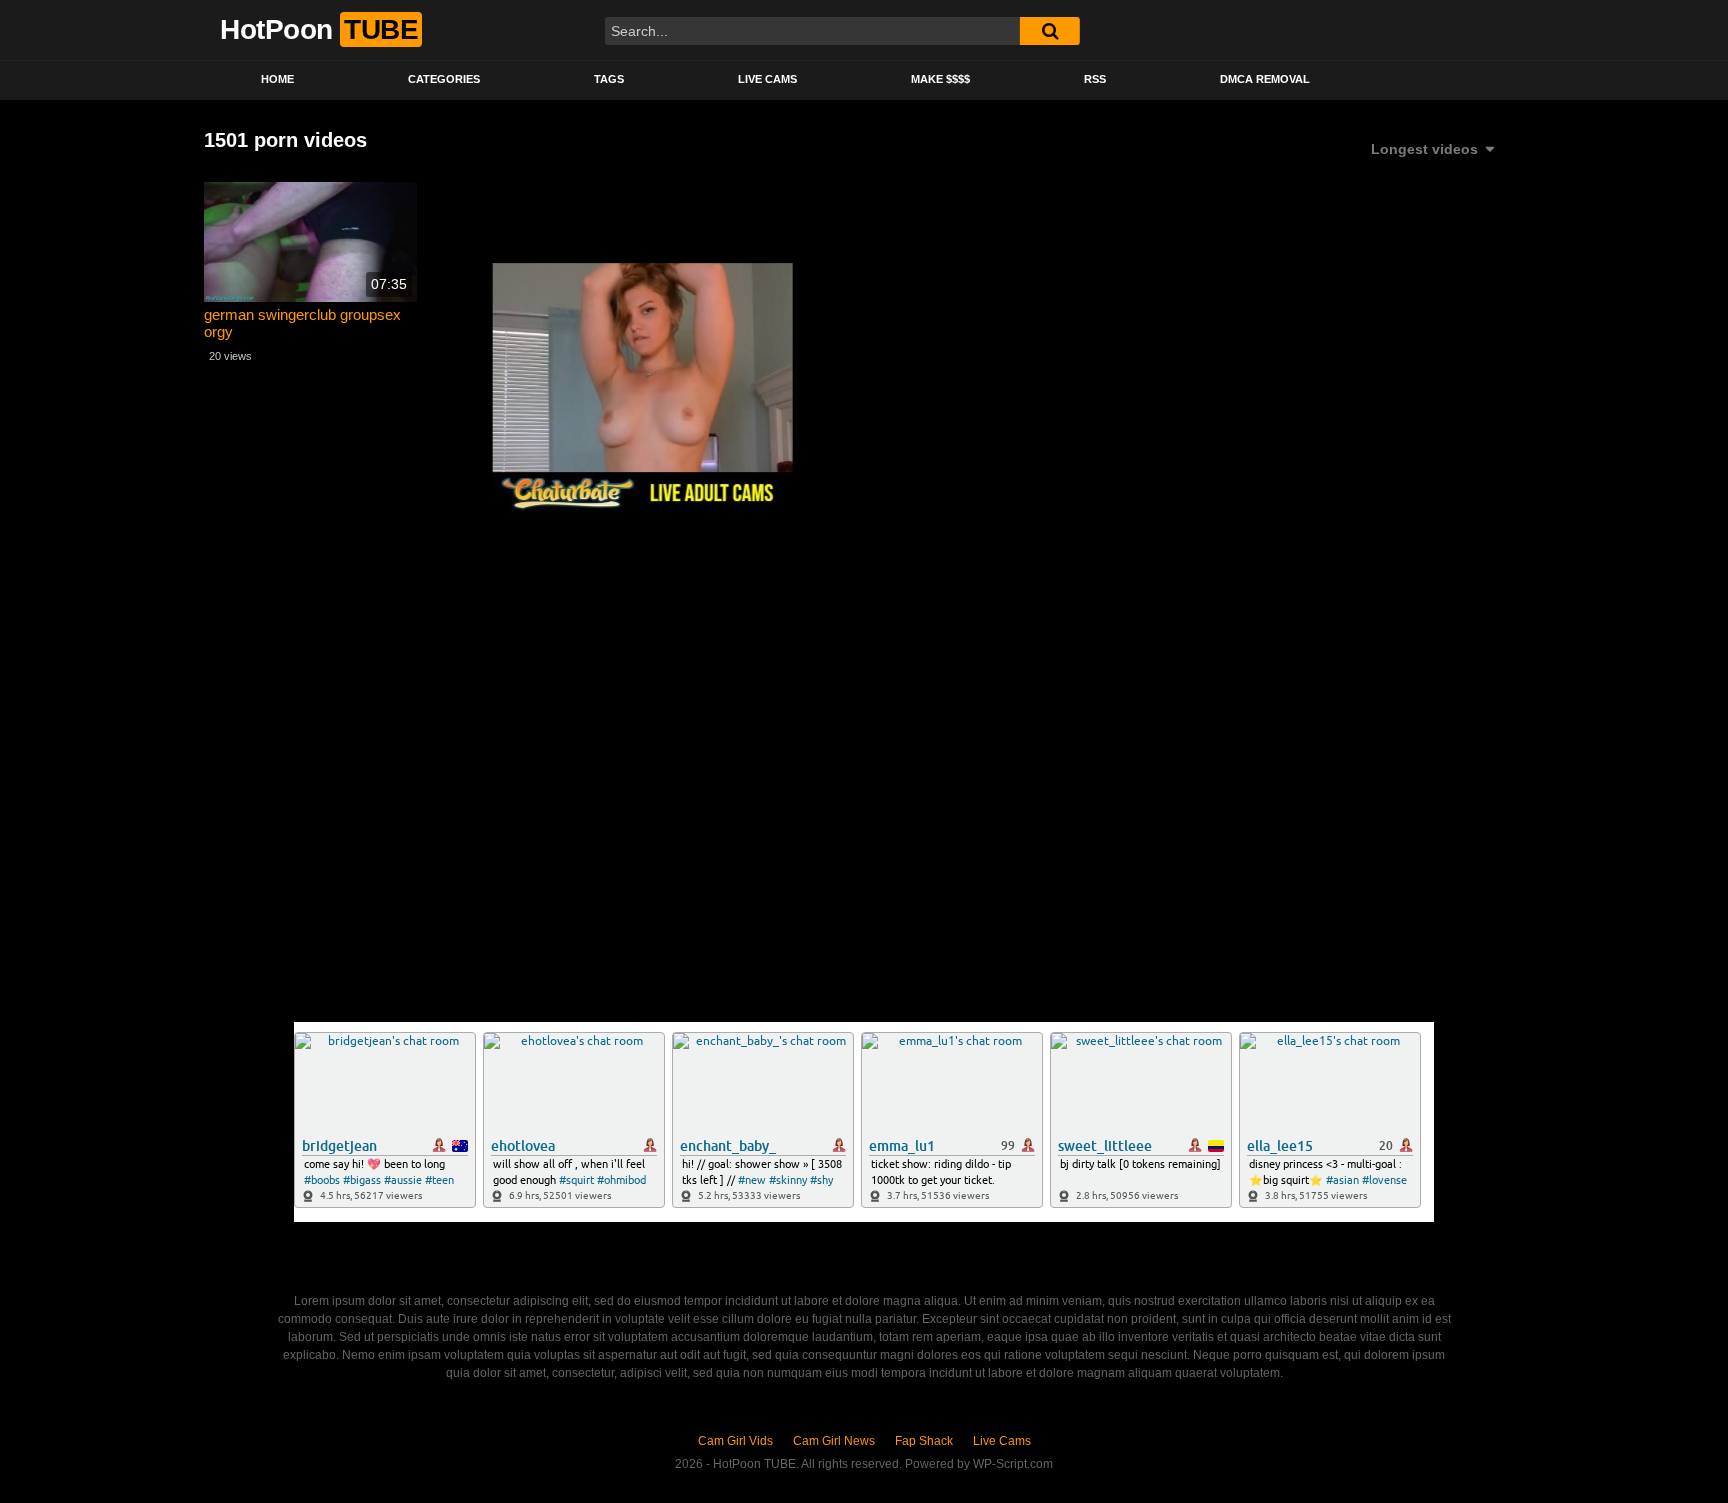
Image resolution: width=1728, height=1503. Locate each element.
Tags (609, 79)
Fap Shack (924, 1441)
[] (1050, 31)
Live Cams (767, 79)
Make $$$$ (940, 79)
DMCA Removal (1265, 79)
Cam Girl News (834, 1441)
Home (277, 79)
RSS (1095, 79)
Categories (444, 79)
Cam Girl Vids (735, 1441)
